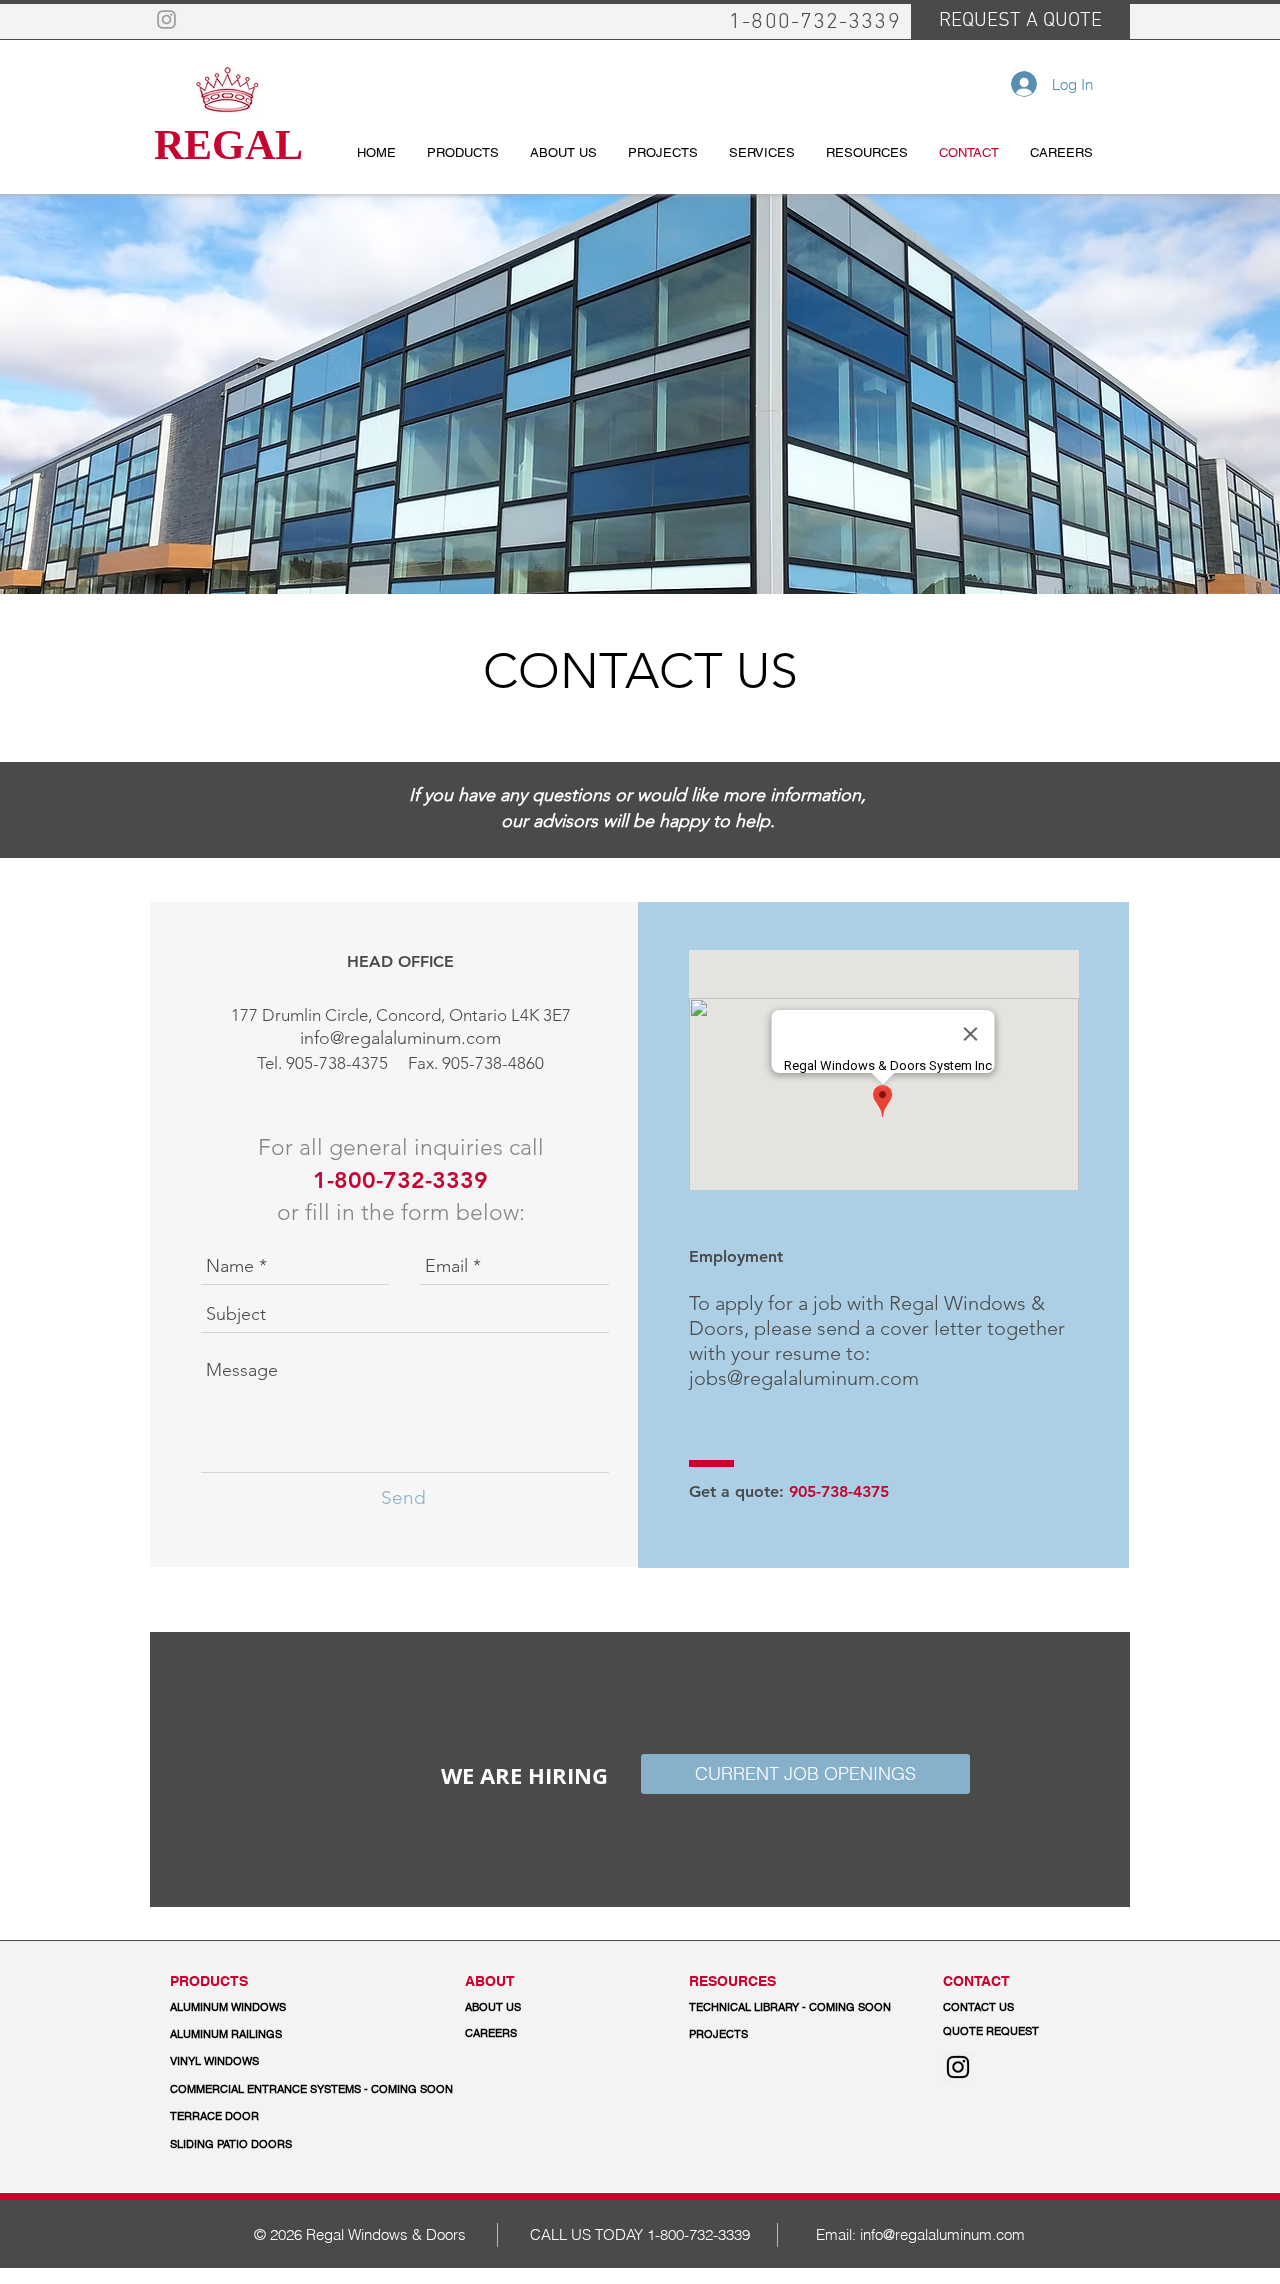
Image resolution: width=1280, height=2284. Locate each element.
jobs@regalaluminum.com (804, 1378)
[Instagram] (958, 2067)
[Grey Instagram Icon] (166, 19)
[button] (312, 2090)
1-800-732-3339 (698, 2234)
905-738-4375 (337, 1063)
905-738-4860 (493, 1063)
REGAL (228, 145)
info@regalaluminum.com (400, 1038)
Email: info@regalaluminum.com (920, 2234)
